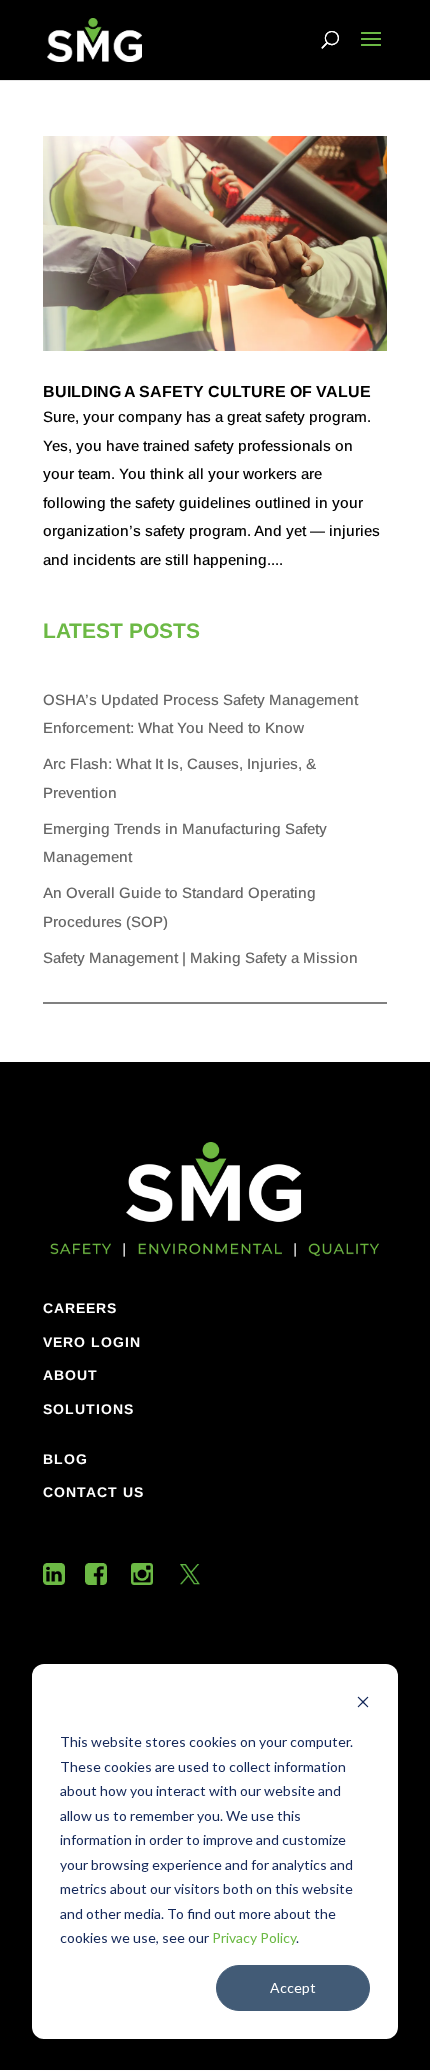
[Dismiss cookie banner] (363, 1704)
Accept (293, 1987)
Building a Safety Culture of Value (207, 391)
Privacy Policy (254, 1937)
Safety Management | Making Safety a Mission (200, 957)
